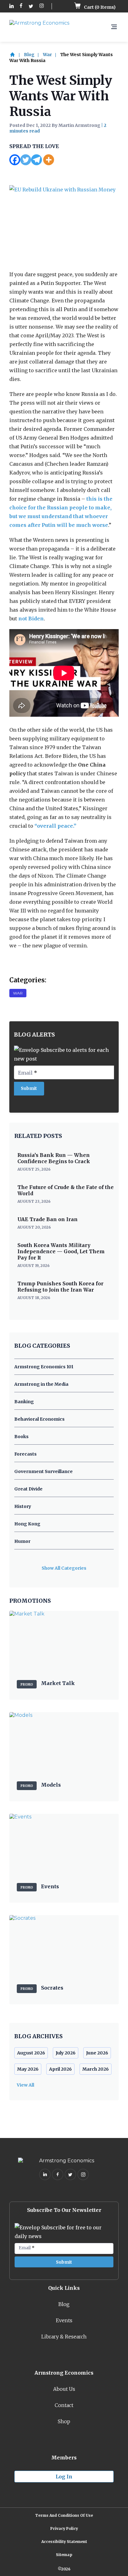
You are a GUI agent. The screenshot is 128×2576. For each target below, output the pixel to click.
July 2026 (66, 2053)
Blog (29, 55)
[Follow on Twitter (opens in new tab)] (31, 6)
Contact (64, 2405)
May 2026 (28, 2069)
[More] (49, 160)
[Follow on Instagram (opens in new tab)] (42, 6)
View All (25, 2085)
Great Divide (28, 1489)
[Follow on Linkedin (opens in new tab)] (11, 6)
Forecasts (25, 1454)
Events (64, 2320)
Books (21, 1437)
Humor (22, 1541)
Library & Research (64, 2337)
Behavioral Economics (39, 1419)
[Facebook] (15, 160)
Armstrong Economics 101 (44, 1367)
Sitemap (64, 2555)
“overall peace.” (55, 826)
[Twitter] (26, 160)
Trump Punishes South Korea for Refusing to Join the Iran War (60, 1287)
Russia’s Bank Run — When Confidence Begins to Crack (54, 1158)
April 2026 (60, 2069)
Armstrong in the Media (41, 1384)
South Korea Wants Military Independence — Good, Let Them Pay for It (61, 1251)
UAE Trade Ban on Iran (48, 1219)
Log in (64, 2477)
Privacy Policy (64, 2528)
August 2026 (31, 2053)
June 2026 (97, 2053)
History (23, 1506)
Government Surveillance (43, 1471)
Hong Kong (27, 1524)
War (47, 55)
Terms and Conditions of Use (64, 2515)
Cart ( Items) (99, 7)
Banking (24, 1402)
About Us (64, 2389)
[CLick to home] (16, 55)
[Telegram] (37, 160)
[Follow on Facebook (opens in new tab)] (21, 6)
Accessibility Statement (64, 2542)
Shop (64, 2421)
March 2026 (96, 2069)
